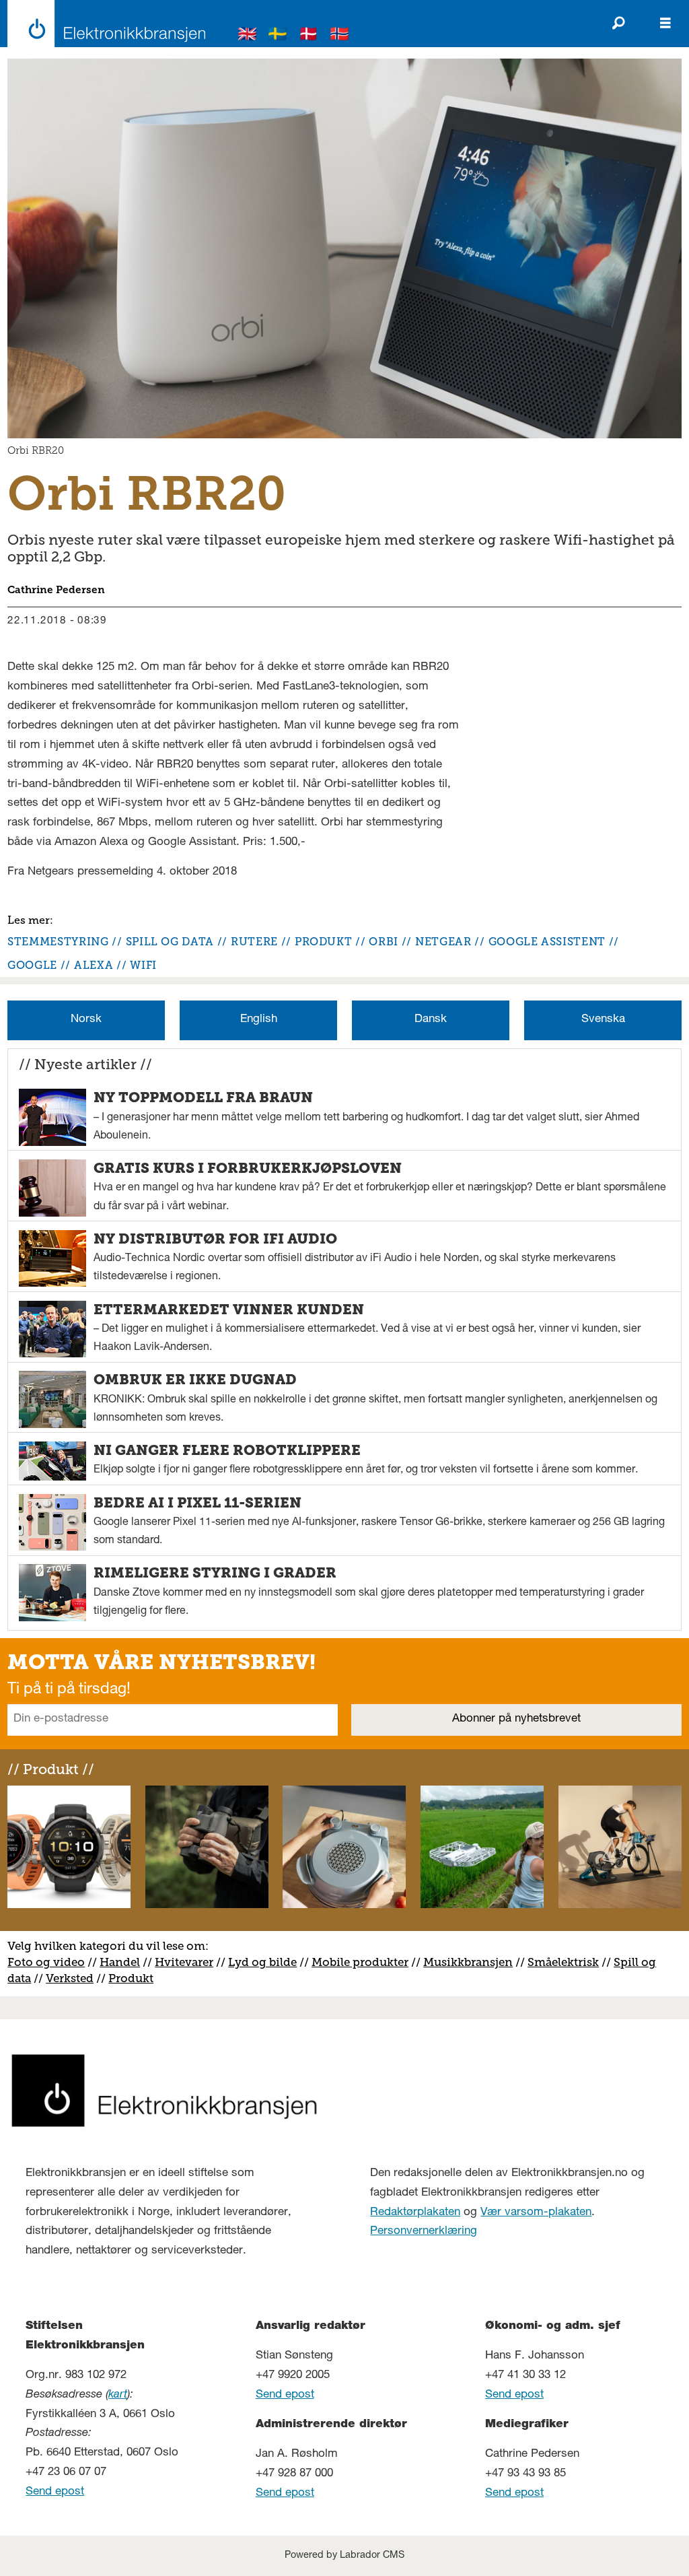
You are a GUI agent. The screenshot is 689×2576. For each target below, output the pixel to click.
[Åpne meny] (665, 24)
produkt (323, 942)
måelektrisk (567, 1962)
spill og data (170, 942)
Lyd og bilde (262, 1962)
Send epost (55, 2492)
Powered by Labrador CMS (344, 2556)
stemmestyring (58, 942)
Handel (120, 1962)
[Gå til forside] (103, 24)
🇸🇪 (278, 36)
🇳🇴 (340, 36)
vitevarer (189, 1962)
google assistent (547, 942)
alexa (94, 965)
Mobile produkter (360, 1962)
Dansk (431, 1020)
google (32, 965)
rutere (254, 942)
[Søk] (618, 24)
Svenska (603, 1020)
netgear (443, 942)
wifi (143, 965)
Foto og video (46, 1962)
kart (118, 2395)
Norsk (86, 1020)
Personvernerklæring (424, 2232)
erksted (73, 1978)
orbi (384, 942)
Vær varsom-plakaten (536, 2213)
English (259, 1020)
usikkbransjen (473, 1962)
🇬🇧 (248, 36)
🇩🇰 (309, 36)
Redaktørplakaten (415, 2213)
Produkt (131, 1978)
